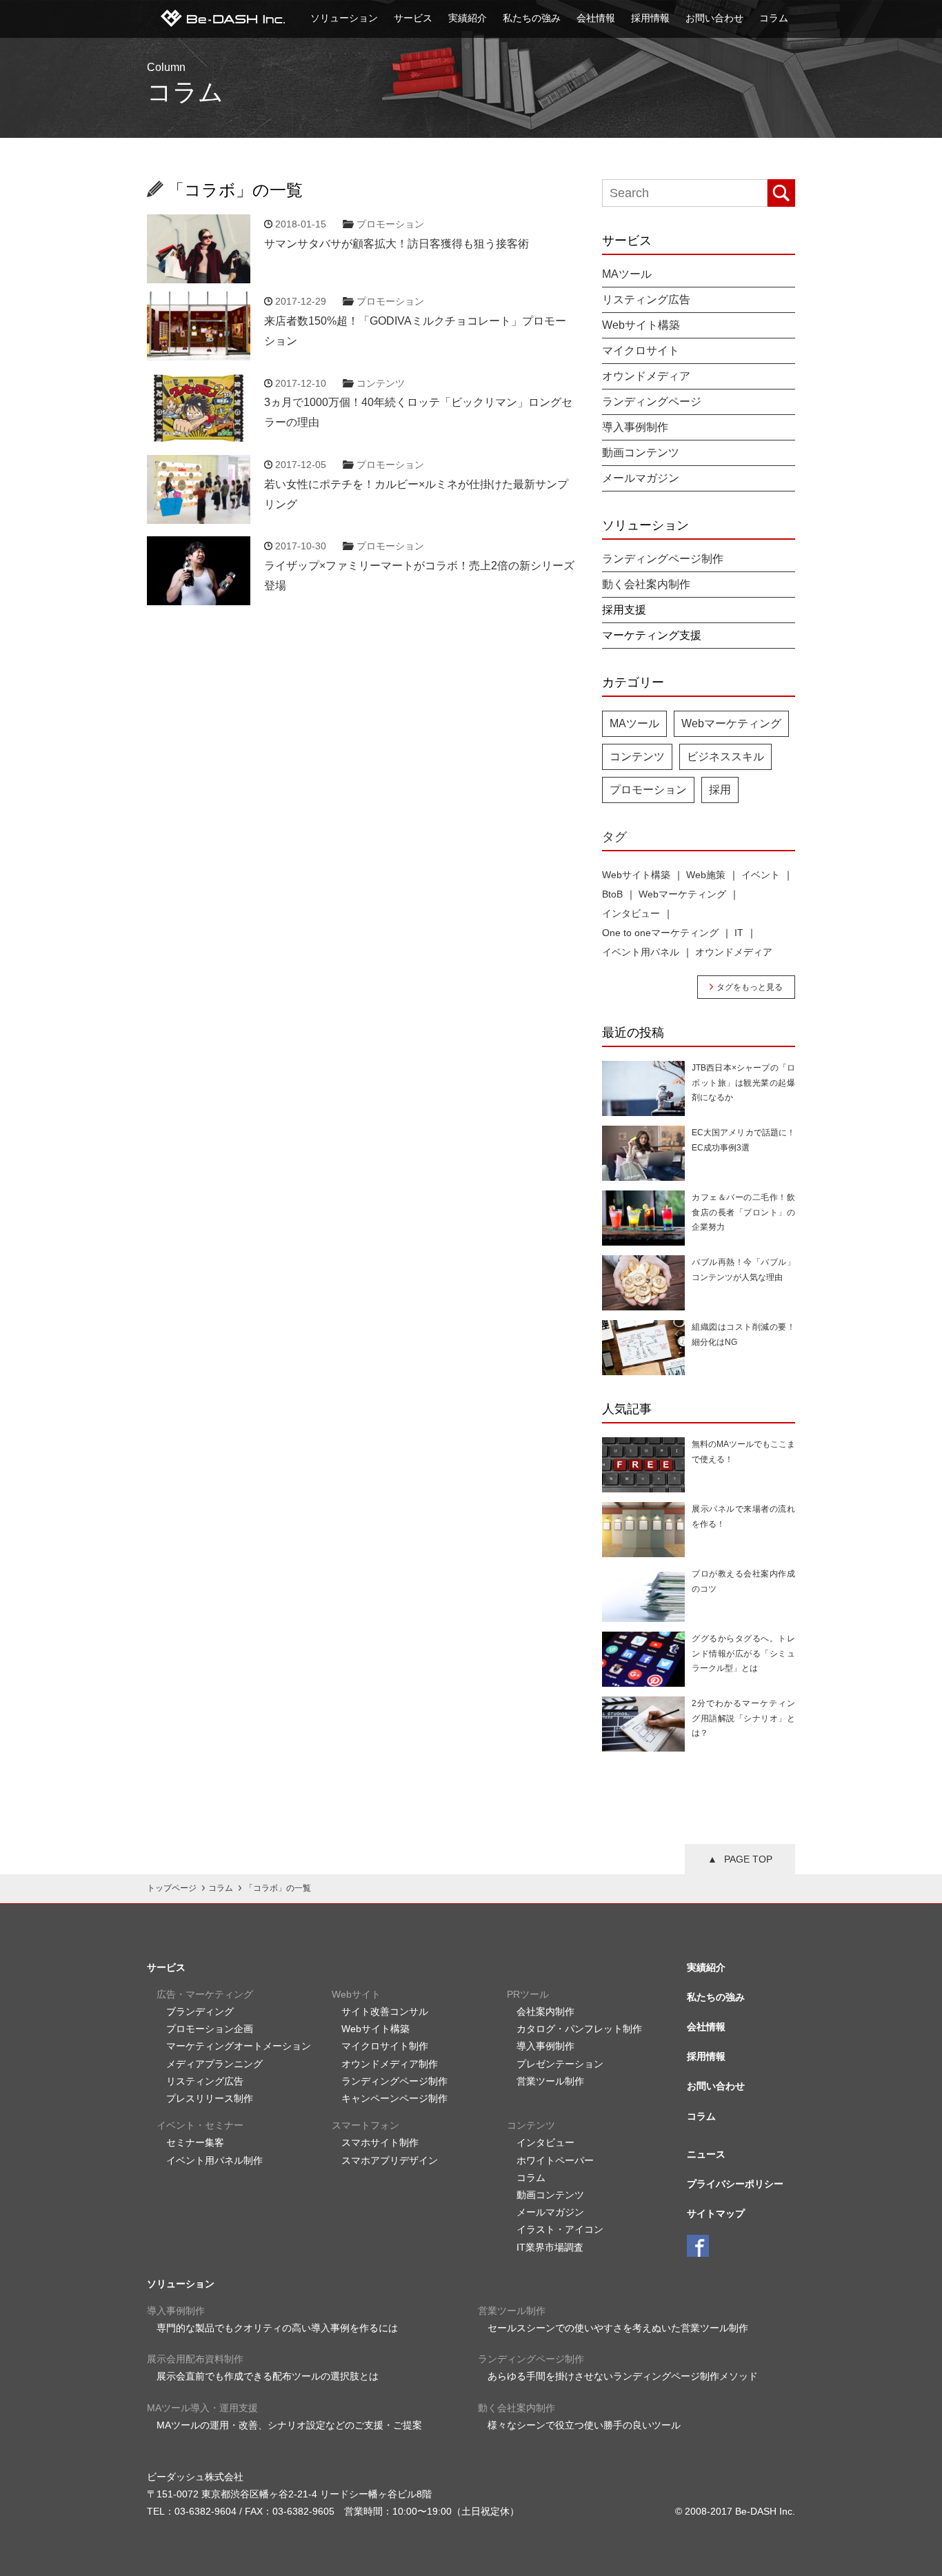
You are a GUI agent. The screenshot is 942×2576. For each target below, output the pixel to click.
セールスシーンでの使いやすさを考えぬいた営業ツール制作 (618, 2328)
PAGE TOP (748, 1859)
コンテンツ (381, 383)
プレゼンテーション (560, 2064)
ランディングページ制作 (663, 559)
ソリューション (344, 18)
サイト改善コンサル (385, 2011)
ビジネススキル (725, 757)
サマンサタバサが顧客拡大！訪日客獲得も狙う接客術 (397, 244)
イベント (761, 875)
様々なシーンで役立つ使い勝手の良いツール (584, 2425)
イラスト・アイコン (560, 2229)
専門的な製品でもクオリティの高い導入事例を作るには (277, 2328)
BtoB (612, 894)
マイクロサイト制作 (385, 2046)
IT (739, 933)
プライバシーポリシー (735, 2184)
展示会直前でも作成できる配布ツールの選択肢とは (268, 2376)
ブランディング (200, 2011)
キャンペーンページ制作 (394, 2098)
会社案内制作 (545, 2011)
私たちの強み (532, 18)
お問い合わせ (714, 18)
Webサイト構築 (641, 325)
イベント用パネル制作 (214, 2160)
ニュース (706, 2154)
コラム (774, 18)
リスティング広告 (646, 300)
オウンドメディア (646, 376)
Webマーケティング (731, 723)
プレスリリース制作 (210, 2098)
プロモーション (390, 224)
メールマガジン (641, 478)
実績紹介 (468, 18)
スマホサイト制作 (380, 2142)
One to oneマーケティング (660, 933)
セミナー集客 (195, 2142)
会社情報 (596, 18)
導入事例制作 (635, 427)
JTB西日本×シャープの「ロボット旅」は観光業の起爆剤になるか (743, 1083)
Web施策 (706, 875)
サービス (413, 18)
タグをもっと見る (750, 987)
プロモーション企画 (210, 2029)
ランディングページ (652, 402)
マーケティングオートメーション (239, 2046)
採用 (720, 790)
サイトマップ (716, 2213)
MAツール (627, 274)
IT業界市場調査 (550, 2247)
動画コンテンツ (641, 453)
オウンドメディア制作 (390, 2064)
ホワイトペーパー (555, 2160)
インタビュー (631, 913)
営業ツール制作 (550, 2081)
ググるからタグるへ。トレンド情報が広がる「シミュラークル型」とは (743, 1653)
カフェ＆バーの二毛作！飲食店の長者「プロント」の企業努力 (743, 1212)
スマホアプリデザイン (390, 2160)
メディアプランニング (214, 2064)
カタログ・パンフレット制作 (579, 2029)
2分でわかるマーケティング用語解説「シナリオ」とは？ (743, 1718)
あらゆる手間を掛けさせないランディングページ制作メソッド (623, 2376)
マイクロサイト (641, 351)
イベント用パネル (641, 952)
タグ (614, 837)
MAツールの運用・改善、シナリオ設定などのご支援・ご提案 (289, 2425)
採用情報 (650, 18)
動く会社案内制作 (646, 585)
